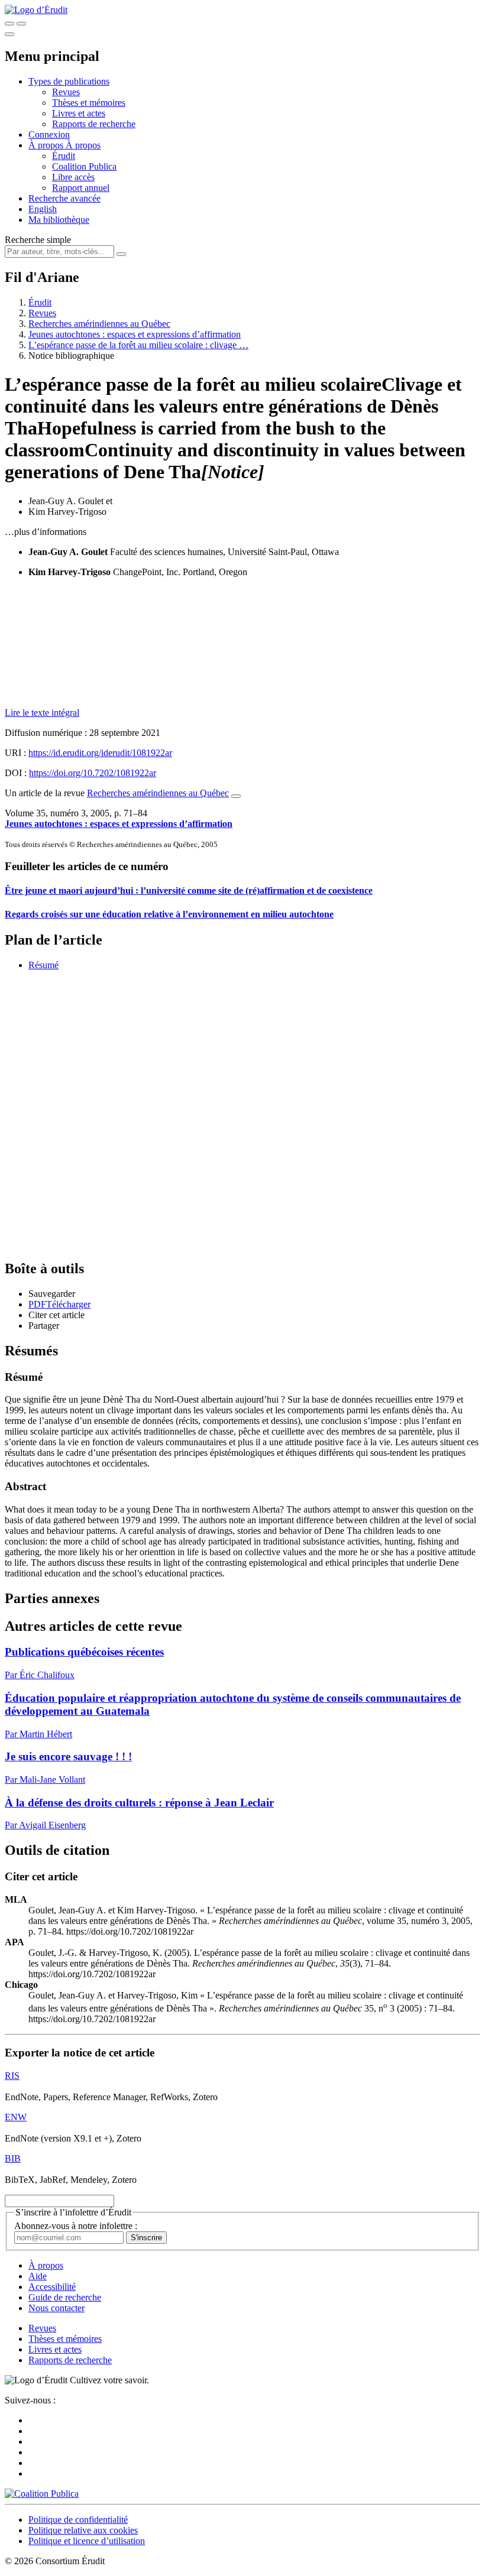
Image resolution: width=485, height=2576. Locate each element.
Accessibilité (52, 2287)
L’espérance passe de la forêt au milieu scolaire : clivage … (138, 345)
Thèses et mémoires (89, 103)
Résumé (43, 965)
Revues (66, 92)
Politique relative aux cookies (83, 2530)
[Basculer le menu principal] (9, 34)
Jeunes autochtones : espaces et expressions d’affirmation (135, 334)
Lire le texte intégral (42, 713)
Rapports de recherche (94, 124)
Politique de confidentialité (78, 2520)
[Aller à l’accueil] (36, 10)
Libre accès (73, 177)
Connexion (49, 134)
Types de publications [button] (69, 81)
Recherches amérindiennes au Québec (99, 324)
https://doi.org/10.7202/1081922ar (93, 773)
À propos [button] (47, 145)
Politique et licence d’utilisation (87, 2541)
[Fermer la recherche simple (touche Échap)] (21, 24)
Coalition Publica (84, 166)
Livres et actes (79, 113)
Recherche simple (38, 240)
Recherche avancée (64, 198)
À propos (83, 145)
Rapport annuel (81, 188)
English (43, 209)
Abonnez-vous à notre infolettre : (76, 2226)
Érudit (64, 156)
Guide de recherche (65, 2297)
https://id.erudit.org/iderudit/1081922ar (100, 753)
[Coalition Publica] (42, 2494)
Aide (38, 2276)
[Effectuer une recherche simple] (9, 24)
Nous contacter (56, 2308)
